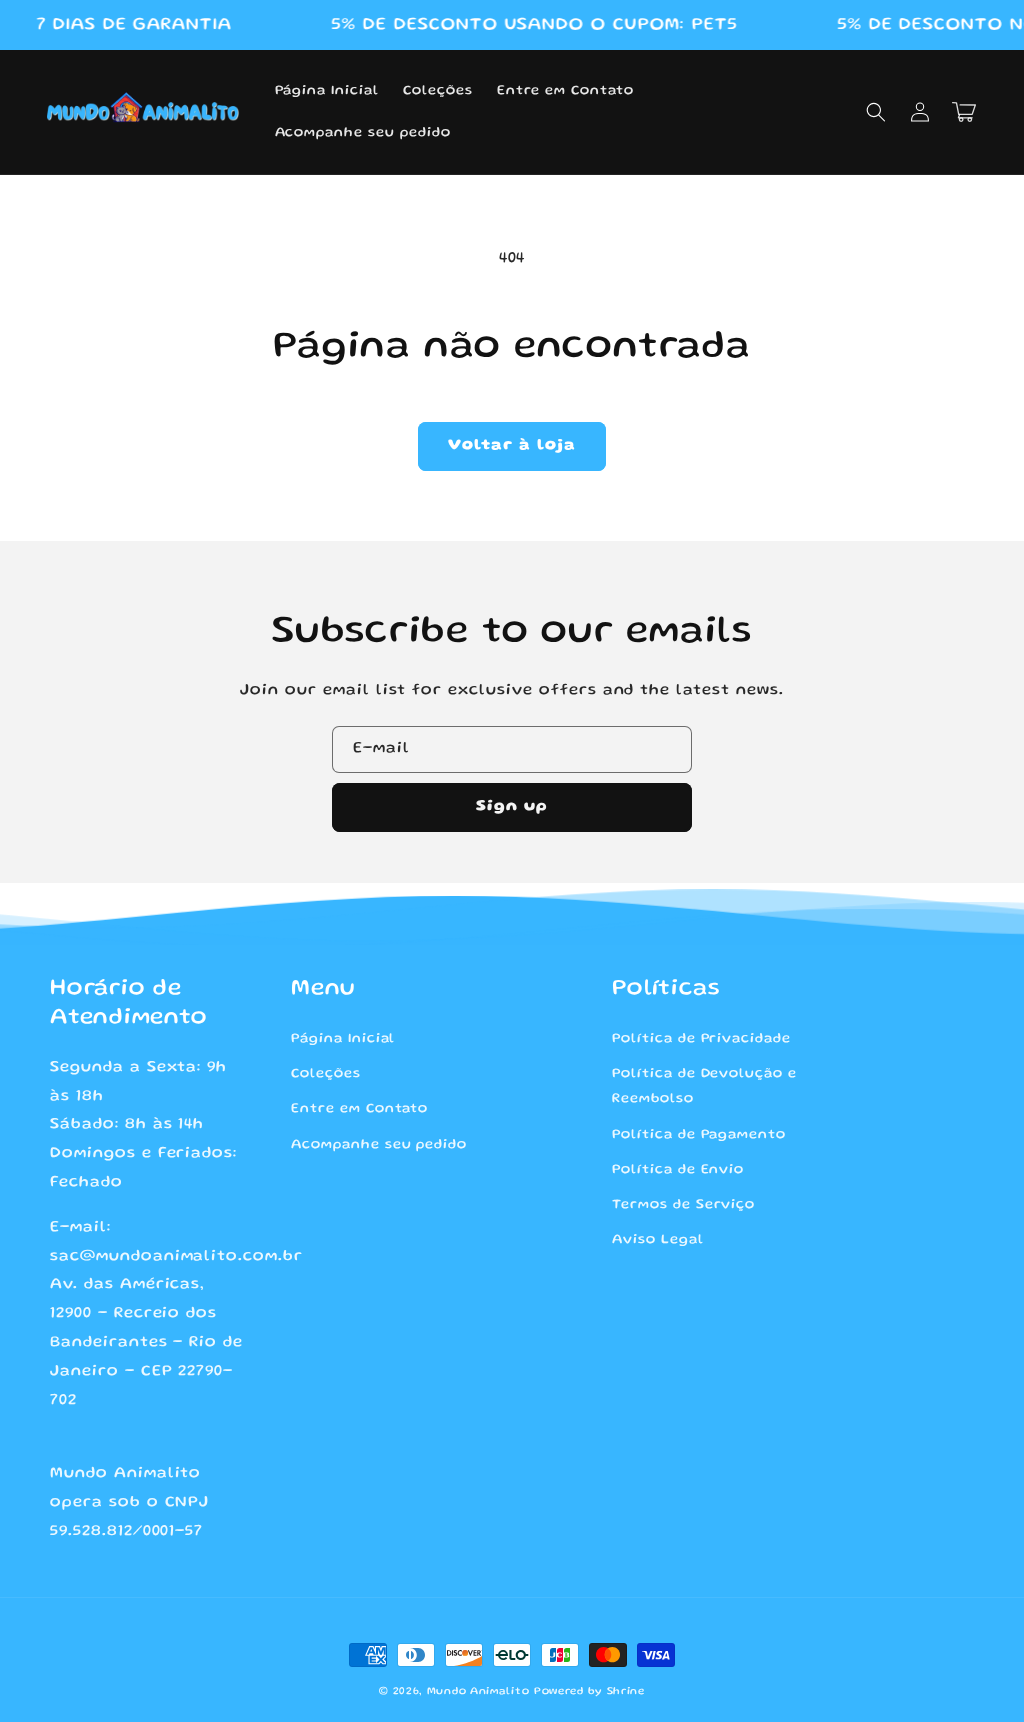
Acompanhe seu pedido (379, 1145)
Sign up (512, 807)
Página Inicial (343, 1039)
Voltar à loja (512, 446)
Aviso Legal (658, 1240)
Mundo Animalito (478, 1692)
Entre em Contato (359, 1109)
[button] (876, 112)
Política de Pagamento (699, 1135)
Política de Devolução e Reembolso (704, 1086)
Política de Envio (678, 1170)
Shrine (626, 1692)
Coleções (326, 1074)
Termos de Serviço (683, 1205)
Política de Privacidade (701, 1039)
